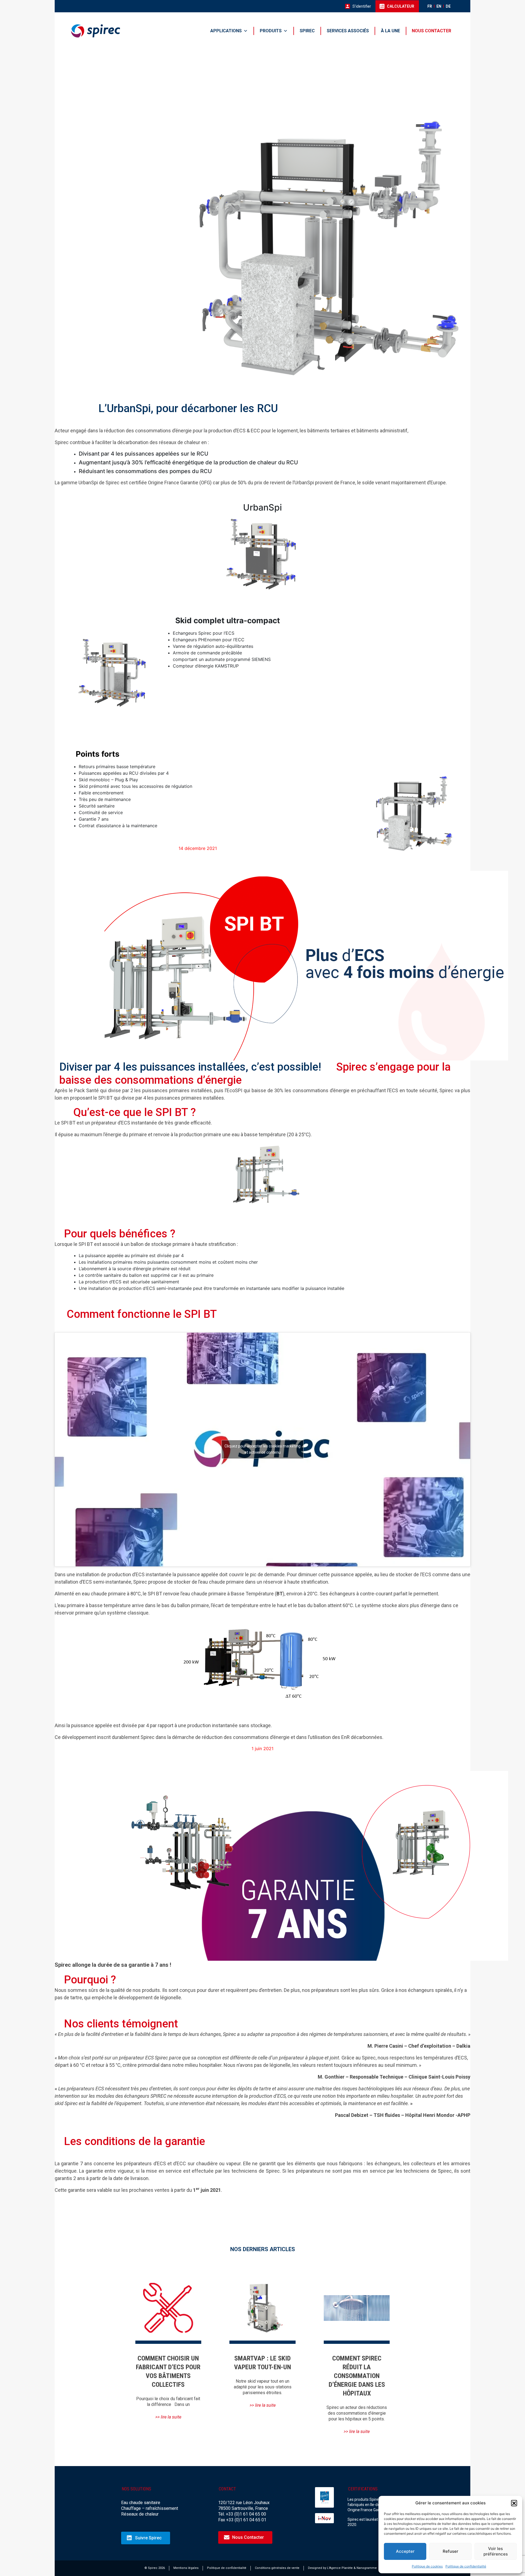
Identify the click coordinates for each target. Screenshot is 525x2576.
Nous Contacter (248, 2537)
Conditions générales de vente (277, 2568)
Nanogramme (367, 2568)
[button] (514, 2503)
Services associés (348, 31)
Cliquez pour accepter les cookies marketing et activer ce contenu (262, 1449)
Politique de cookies (427, 2566)
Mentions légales (186, 2568)
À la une (390, 31)
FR (430, 6)
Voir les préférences (496, 2551)
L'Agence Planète (340, 2568)
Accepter (405, 2551)
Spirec (307, 31)
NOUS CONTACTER (431, 31)
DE (448, 6)
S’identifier (362, 6)
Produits (271, 31)
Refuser (450, 2551)
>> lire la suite (168, 2417)
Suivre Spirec (148, 2538)
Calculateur (401, 6)
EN (439, 6)
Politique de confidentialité (466, 2566)
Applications (226, 31)
